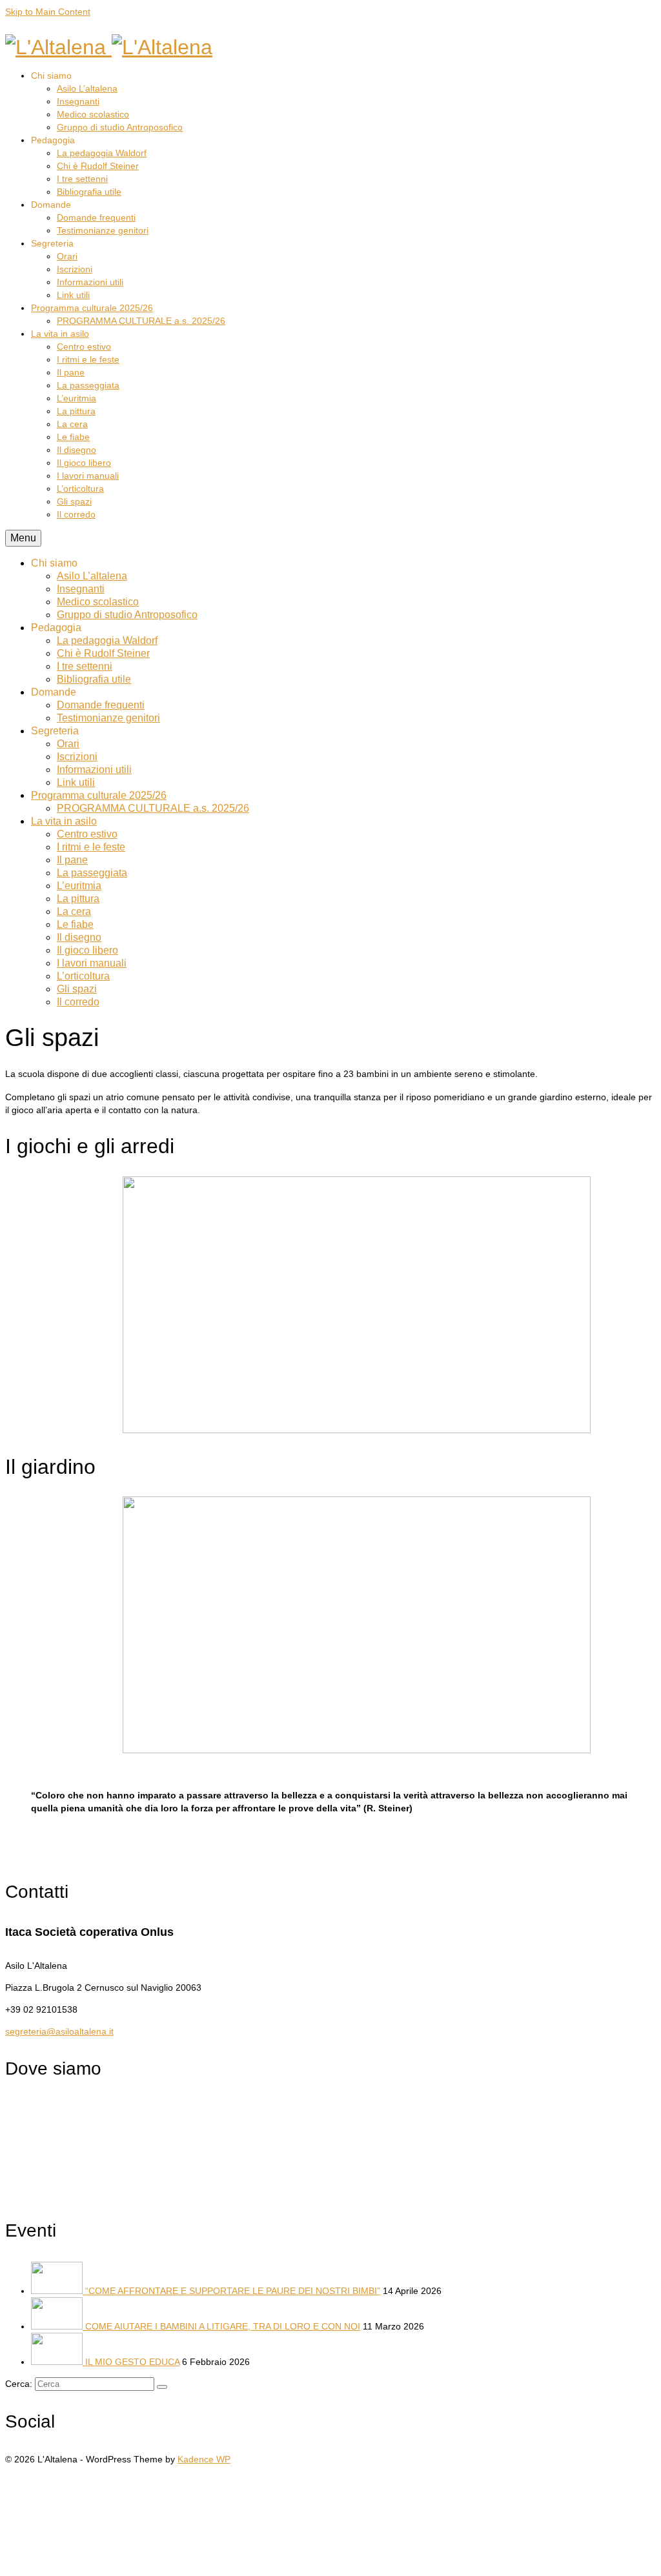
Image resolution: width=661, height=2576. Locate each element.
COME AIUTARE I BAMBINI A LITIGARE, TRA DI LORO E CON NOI (223, 2326)
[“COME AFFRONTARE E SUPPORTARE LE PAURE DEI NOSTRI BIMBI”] (58, 2291)
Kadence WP (204, 2459)
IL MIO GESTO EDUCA (132, 2362)
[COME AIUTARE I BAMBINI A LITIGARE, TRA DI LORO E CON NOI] (58, 2326)
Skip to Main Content (48, 12)
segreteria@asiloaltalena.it (59, 2031)
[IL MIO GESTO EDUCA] (58, 2362)
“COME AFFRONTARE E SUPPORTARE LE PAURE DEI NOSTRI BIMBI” (233, 2291)
